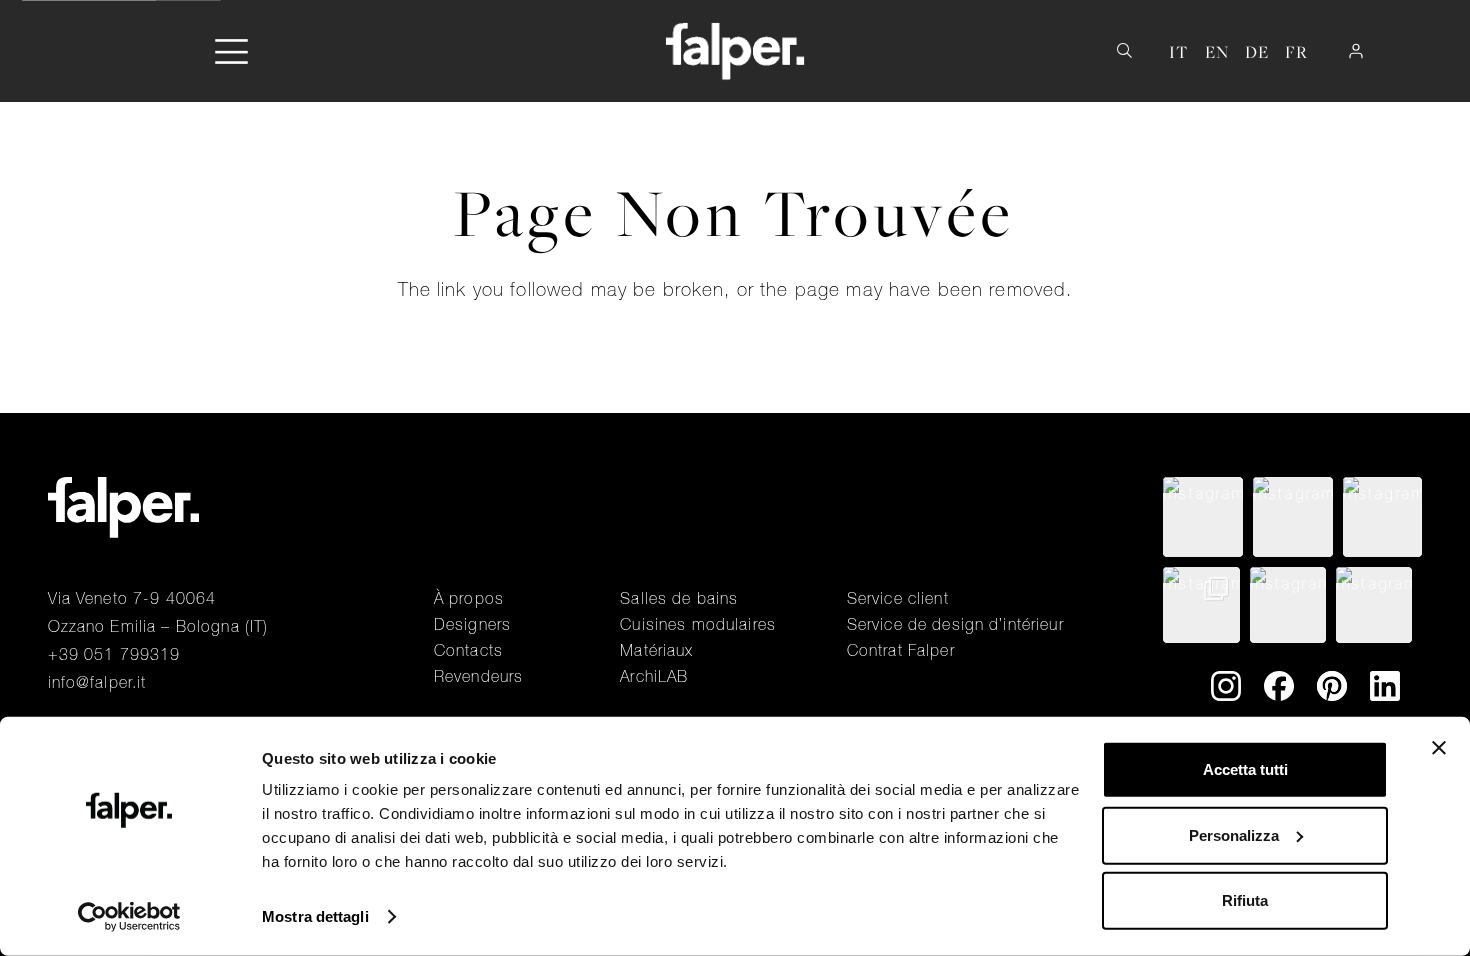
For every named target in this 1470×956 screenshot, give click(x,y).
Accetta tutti (1245, 769)
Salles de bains (679, 598)
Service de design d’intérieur (955, 624)
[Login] (1356, 51)
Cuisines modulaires (698, 624)
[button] (231, 51)
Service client (898, 598)
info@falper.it (97, 682)
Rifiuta (1245, 900)
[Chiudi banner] (1439, 748)
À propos (469, 598)
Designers (472, 624)
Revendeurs (478, 676)
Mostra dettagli (315, 916)
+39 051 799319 (114, 654)
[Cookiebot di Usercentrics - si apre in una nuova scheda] (129, 917)
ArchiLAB (654, 676)
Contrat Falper (901, 650)
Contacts (468, 650)
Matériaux (656, 650)
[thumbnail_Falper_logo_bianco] (735, 51)
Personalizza (1234, 834)
